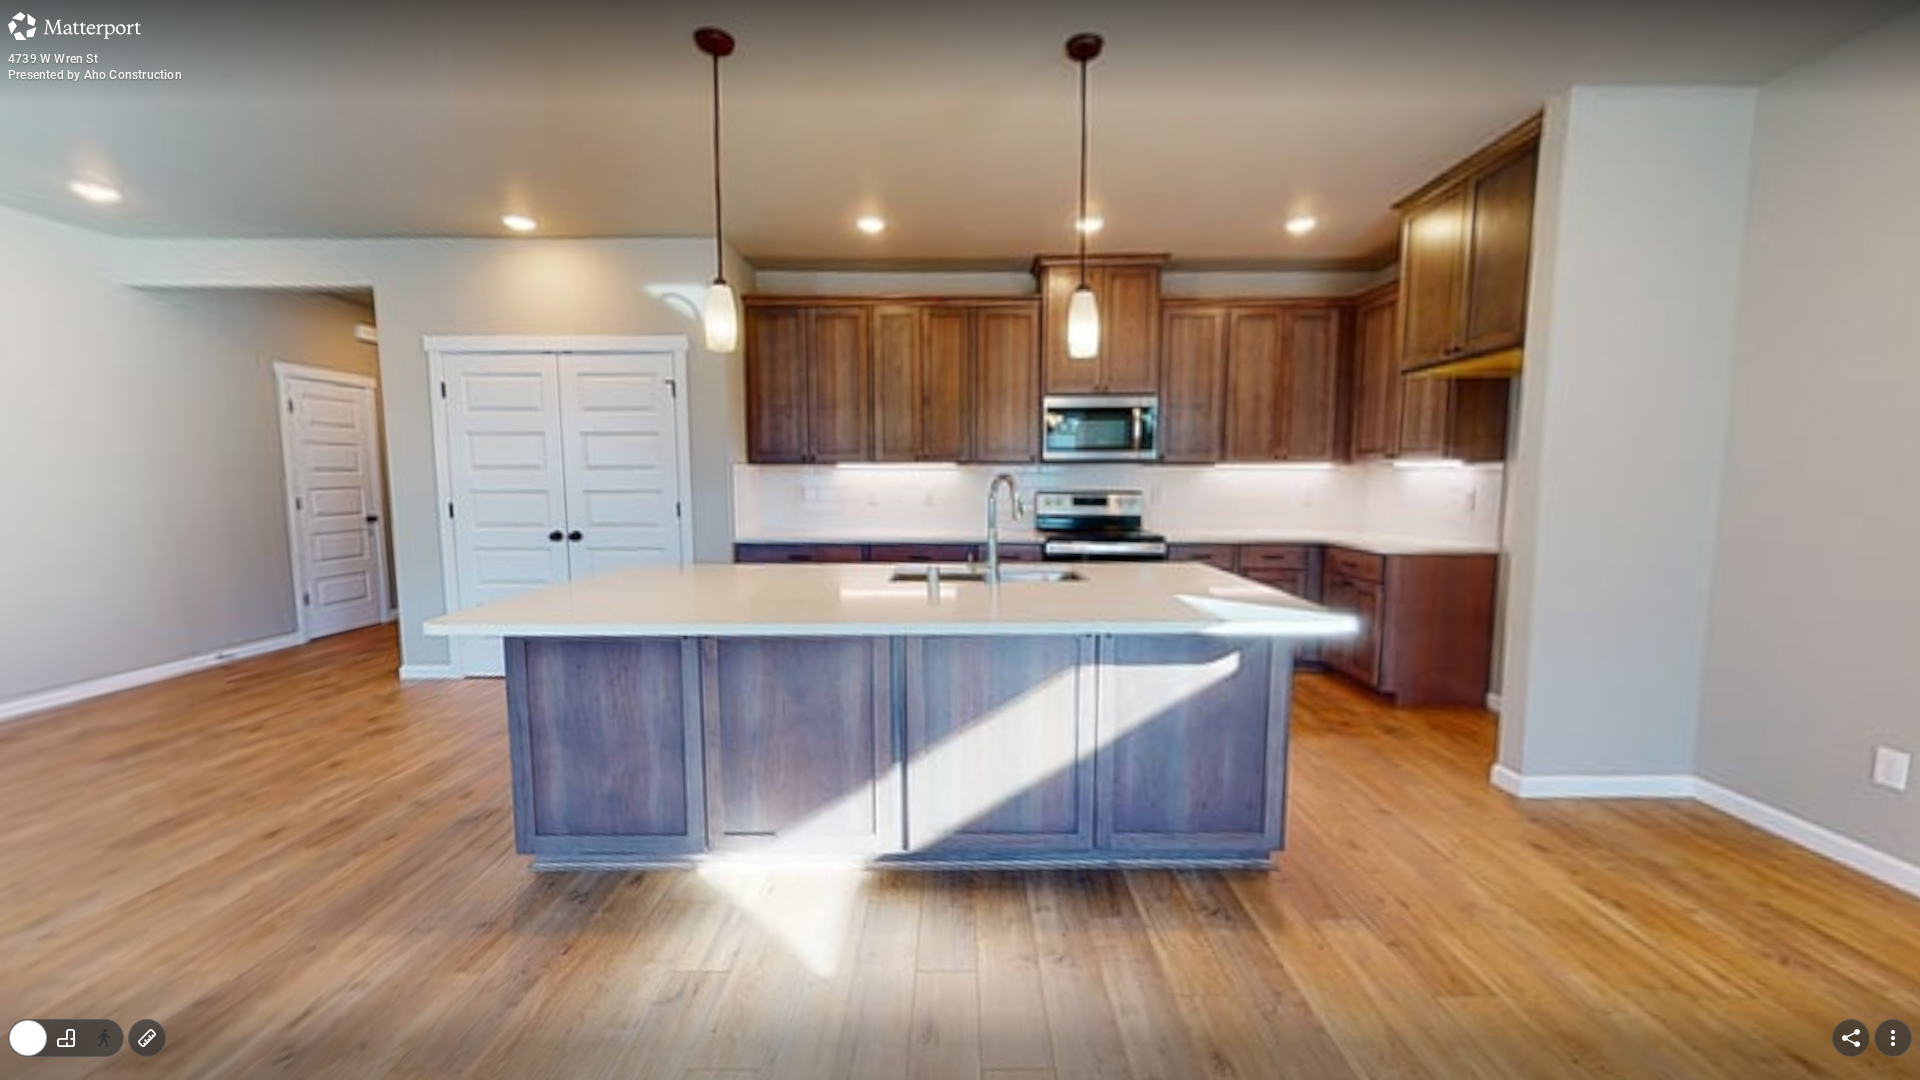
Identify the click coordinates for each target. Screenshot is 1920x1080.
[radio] (28, 1038)
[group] (66, 1038)
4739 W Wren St (53, 59)
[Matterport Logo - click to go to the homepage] (74, 26)
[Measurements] (147, 1038)
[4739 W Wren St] (960, 540)
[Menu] (1893, 1038)
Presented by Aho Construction (95, 75)
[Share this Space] (1851, 1038)
